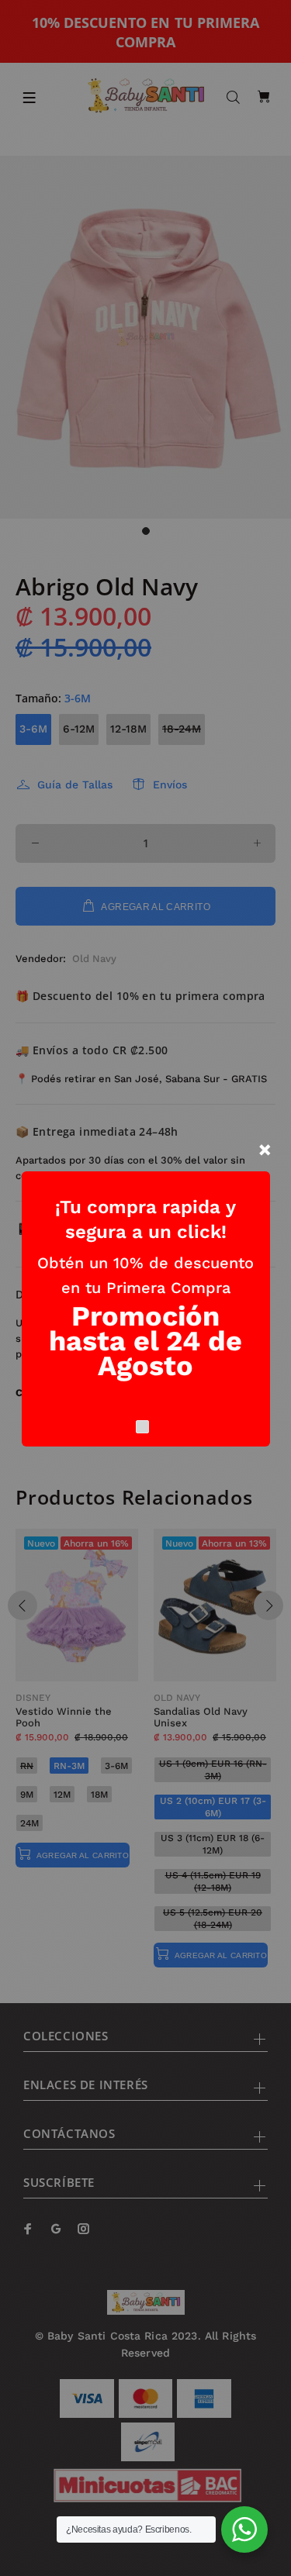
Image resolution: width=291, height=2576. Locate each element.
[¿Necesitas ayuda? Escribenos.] (244, 2529)
